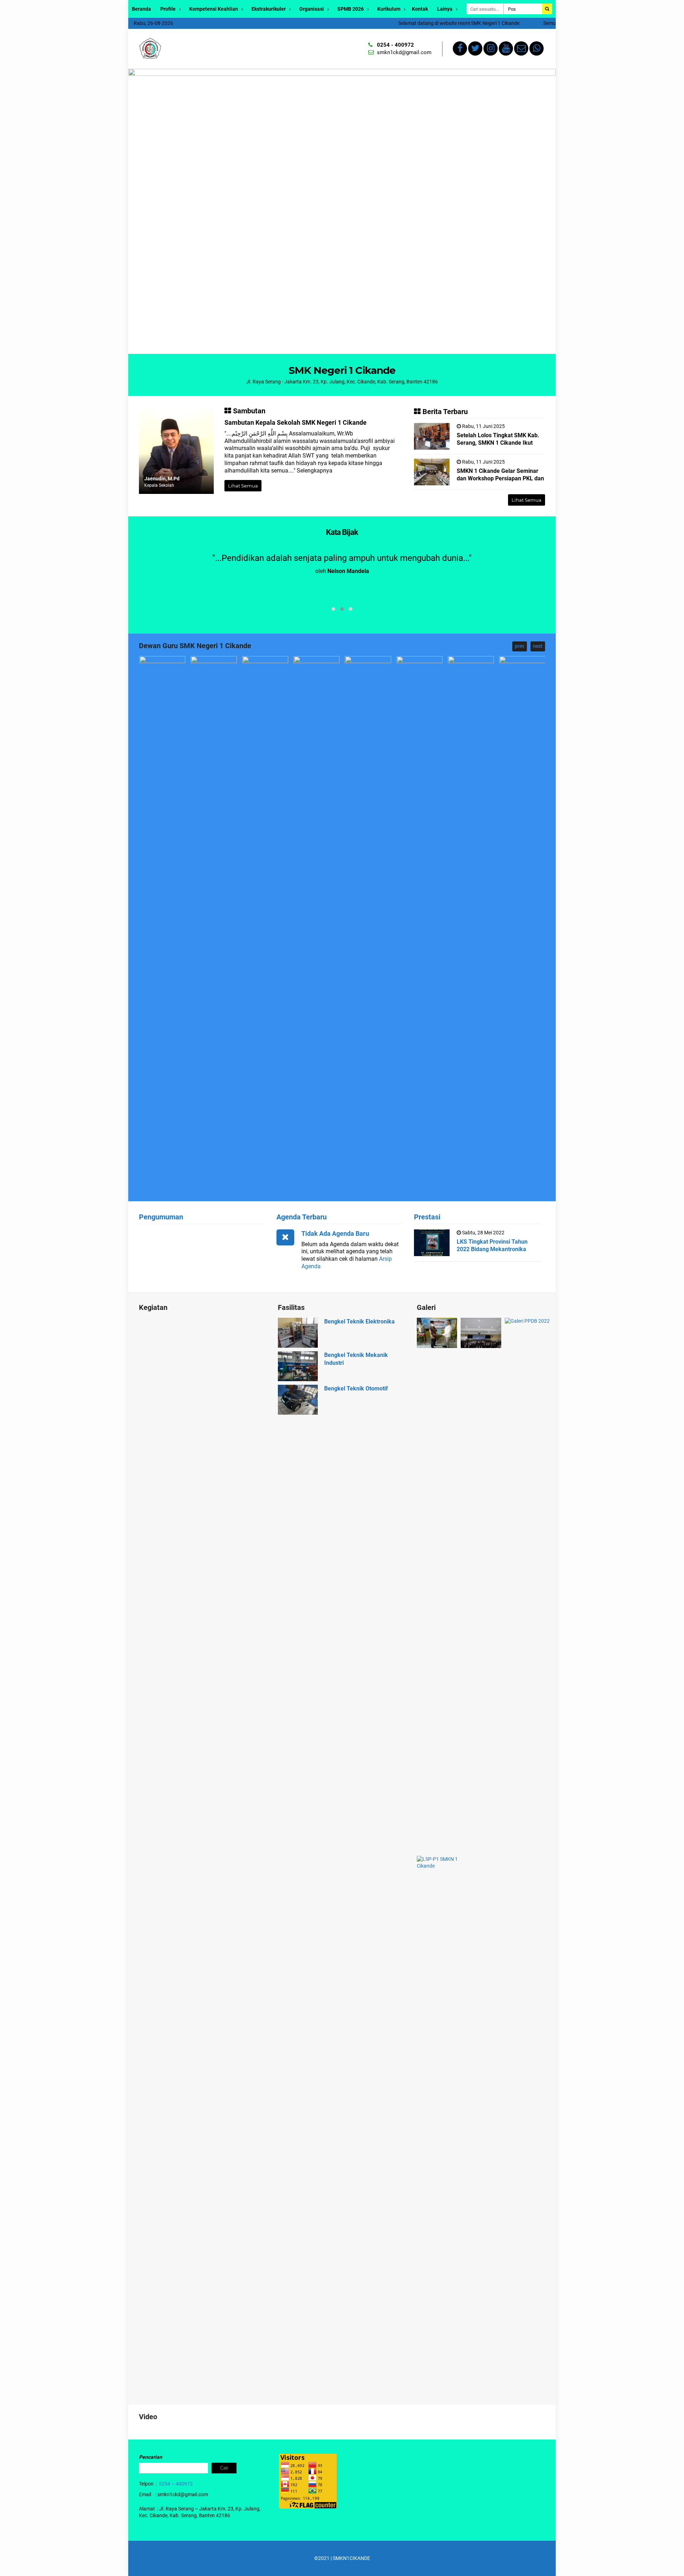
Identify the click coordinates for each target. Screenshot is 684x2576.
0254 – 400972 (176, 2484)
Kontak (420, 9)
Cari (224, 2468)
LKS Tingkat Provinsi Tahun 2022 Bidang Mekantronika (492, 1245)
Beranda (141, 9)
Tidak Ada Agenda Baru (335, 1233)
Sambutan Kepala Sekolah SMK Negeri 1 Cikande (296, 422)
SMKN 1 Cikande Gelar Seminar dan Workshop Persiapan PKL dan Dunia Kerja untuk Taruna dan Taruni (500, 482)
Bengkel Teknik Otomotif (356, 1388)
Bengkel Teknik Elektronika (359, 1321)
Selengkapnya (315, 471)
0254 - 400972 (395, 45)
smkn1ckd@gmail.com (404, 52)
